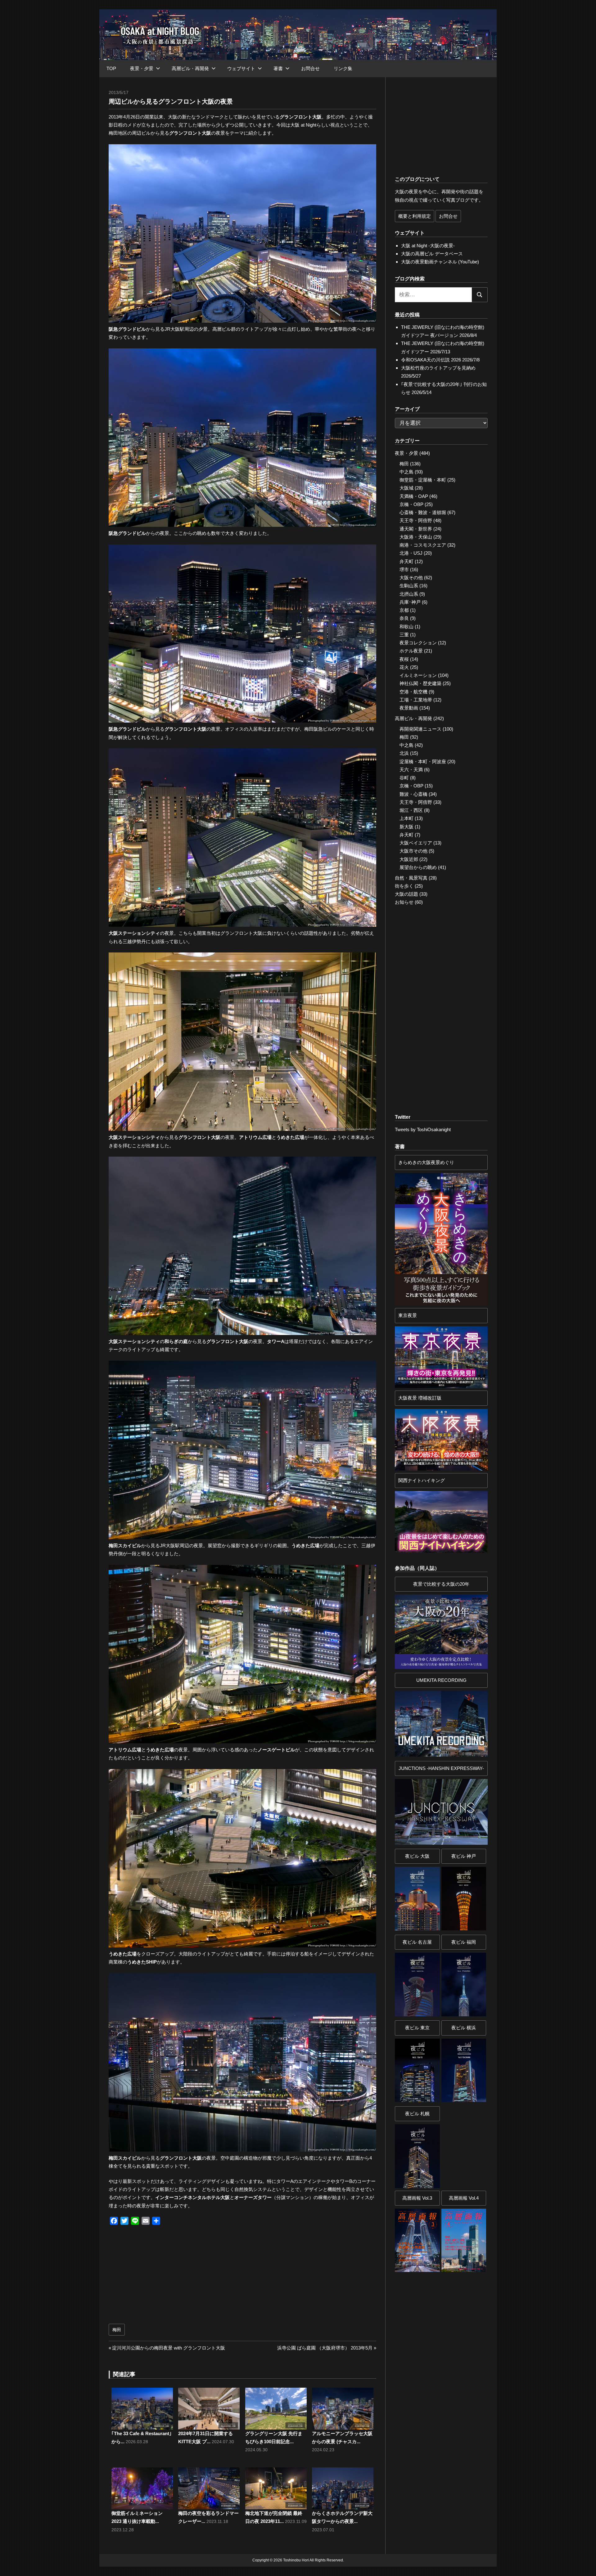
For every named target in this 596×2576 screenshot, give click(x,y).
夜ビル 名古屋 (417, 1942)
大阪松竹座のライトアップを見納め (438, 368)
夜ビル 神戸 (464, 1856)
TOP (111, 68)
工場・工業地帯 (416, 700)
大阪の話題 (406, 894)
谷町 (404, 778)
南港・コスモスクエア (423, 545)
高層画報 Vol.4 (464, 2198)
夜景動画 (409, 708)
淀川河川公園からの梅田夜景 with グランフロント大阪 (168, 2348)
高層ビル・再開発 (190, 68)
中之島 (406, 472)
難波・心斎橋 (413, 794)
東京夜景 (408, 1315)
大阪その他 (411, 578)
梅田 (117, 2330)
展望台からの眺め (418, 867)
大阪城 (406, 488)
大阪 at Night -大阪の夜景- (428, 246)
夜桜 (404, 659)
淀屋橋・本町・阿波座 (423, 762)
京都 (404, 610)
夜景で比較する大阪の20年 (441, 1584)
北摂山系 (409, 594)
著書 (278, 68)
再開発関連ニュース (420, 729)
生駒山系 (409, 586)
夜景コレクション (418, 643)
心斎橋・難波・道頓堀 (423, 512)
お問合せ (310, 68)
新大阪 (406, 827)
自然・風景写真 (411, 878)
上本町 (406, 818)
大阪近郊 (409, 859)
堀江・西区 (411, 810)
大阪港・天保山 (416, 537)
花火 (404, 667)
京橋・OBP (411, 504)
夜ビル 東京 (417, 2028)
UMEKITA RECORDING (441, 1680)
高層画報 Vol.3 (417, 2198)
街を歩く (404, 886)
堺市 (404, 569)
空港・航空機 (413, 692)
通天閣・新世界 (416, 529)
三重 (404, 635)
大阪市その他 (413, 851)
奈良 (404, 618)
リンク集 (343, 68)
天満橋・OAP (414, 496)
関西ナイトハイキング (422, 1480)
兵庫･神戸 (410, 602)
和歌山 (406, 627)
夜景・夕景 (142, 68)
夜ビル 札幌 (417, 2114)
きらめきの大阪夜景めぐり (426, 1162)
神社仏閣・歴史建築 (420, 683)
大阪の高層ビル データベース (432, 254)
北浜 (404, 753)
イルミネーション (418, 675)
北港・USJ (411, 553)
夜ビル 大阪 (417, 1856)
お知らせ (404, 902)
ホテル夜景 (411, 651)
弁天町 (406, 561)
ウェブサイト (241, 68)
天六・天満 (411, 770)
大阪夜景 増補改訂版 (420, 1398)
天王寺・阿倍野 (416, 520)
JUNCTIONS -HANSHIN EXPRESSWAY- (441, 1768)
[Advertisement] (177, 2278)
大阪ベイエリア (416, 843)
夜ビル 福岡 (464, 1942)
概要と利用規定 (415, 216)
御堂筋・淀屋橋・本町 (423, 480)
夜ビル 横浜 (464, 2028)
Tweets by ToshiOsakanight (423, 1129)
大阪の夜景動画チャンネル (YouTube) (440, 262)
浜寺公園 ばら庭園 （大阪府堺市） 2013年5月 (325, 2348)
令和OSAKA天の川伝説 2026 (431, 360)
